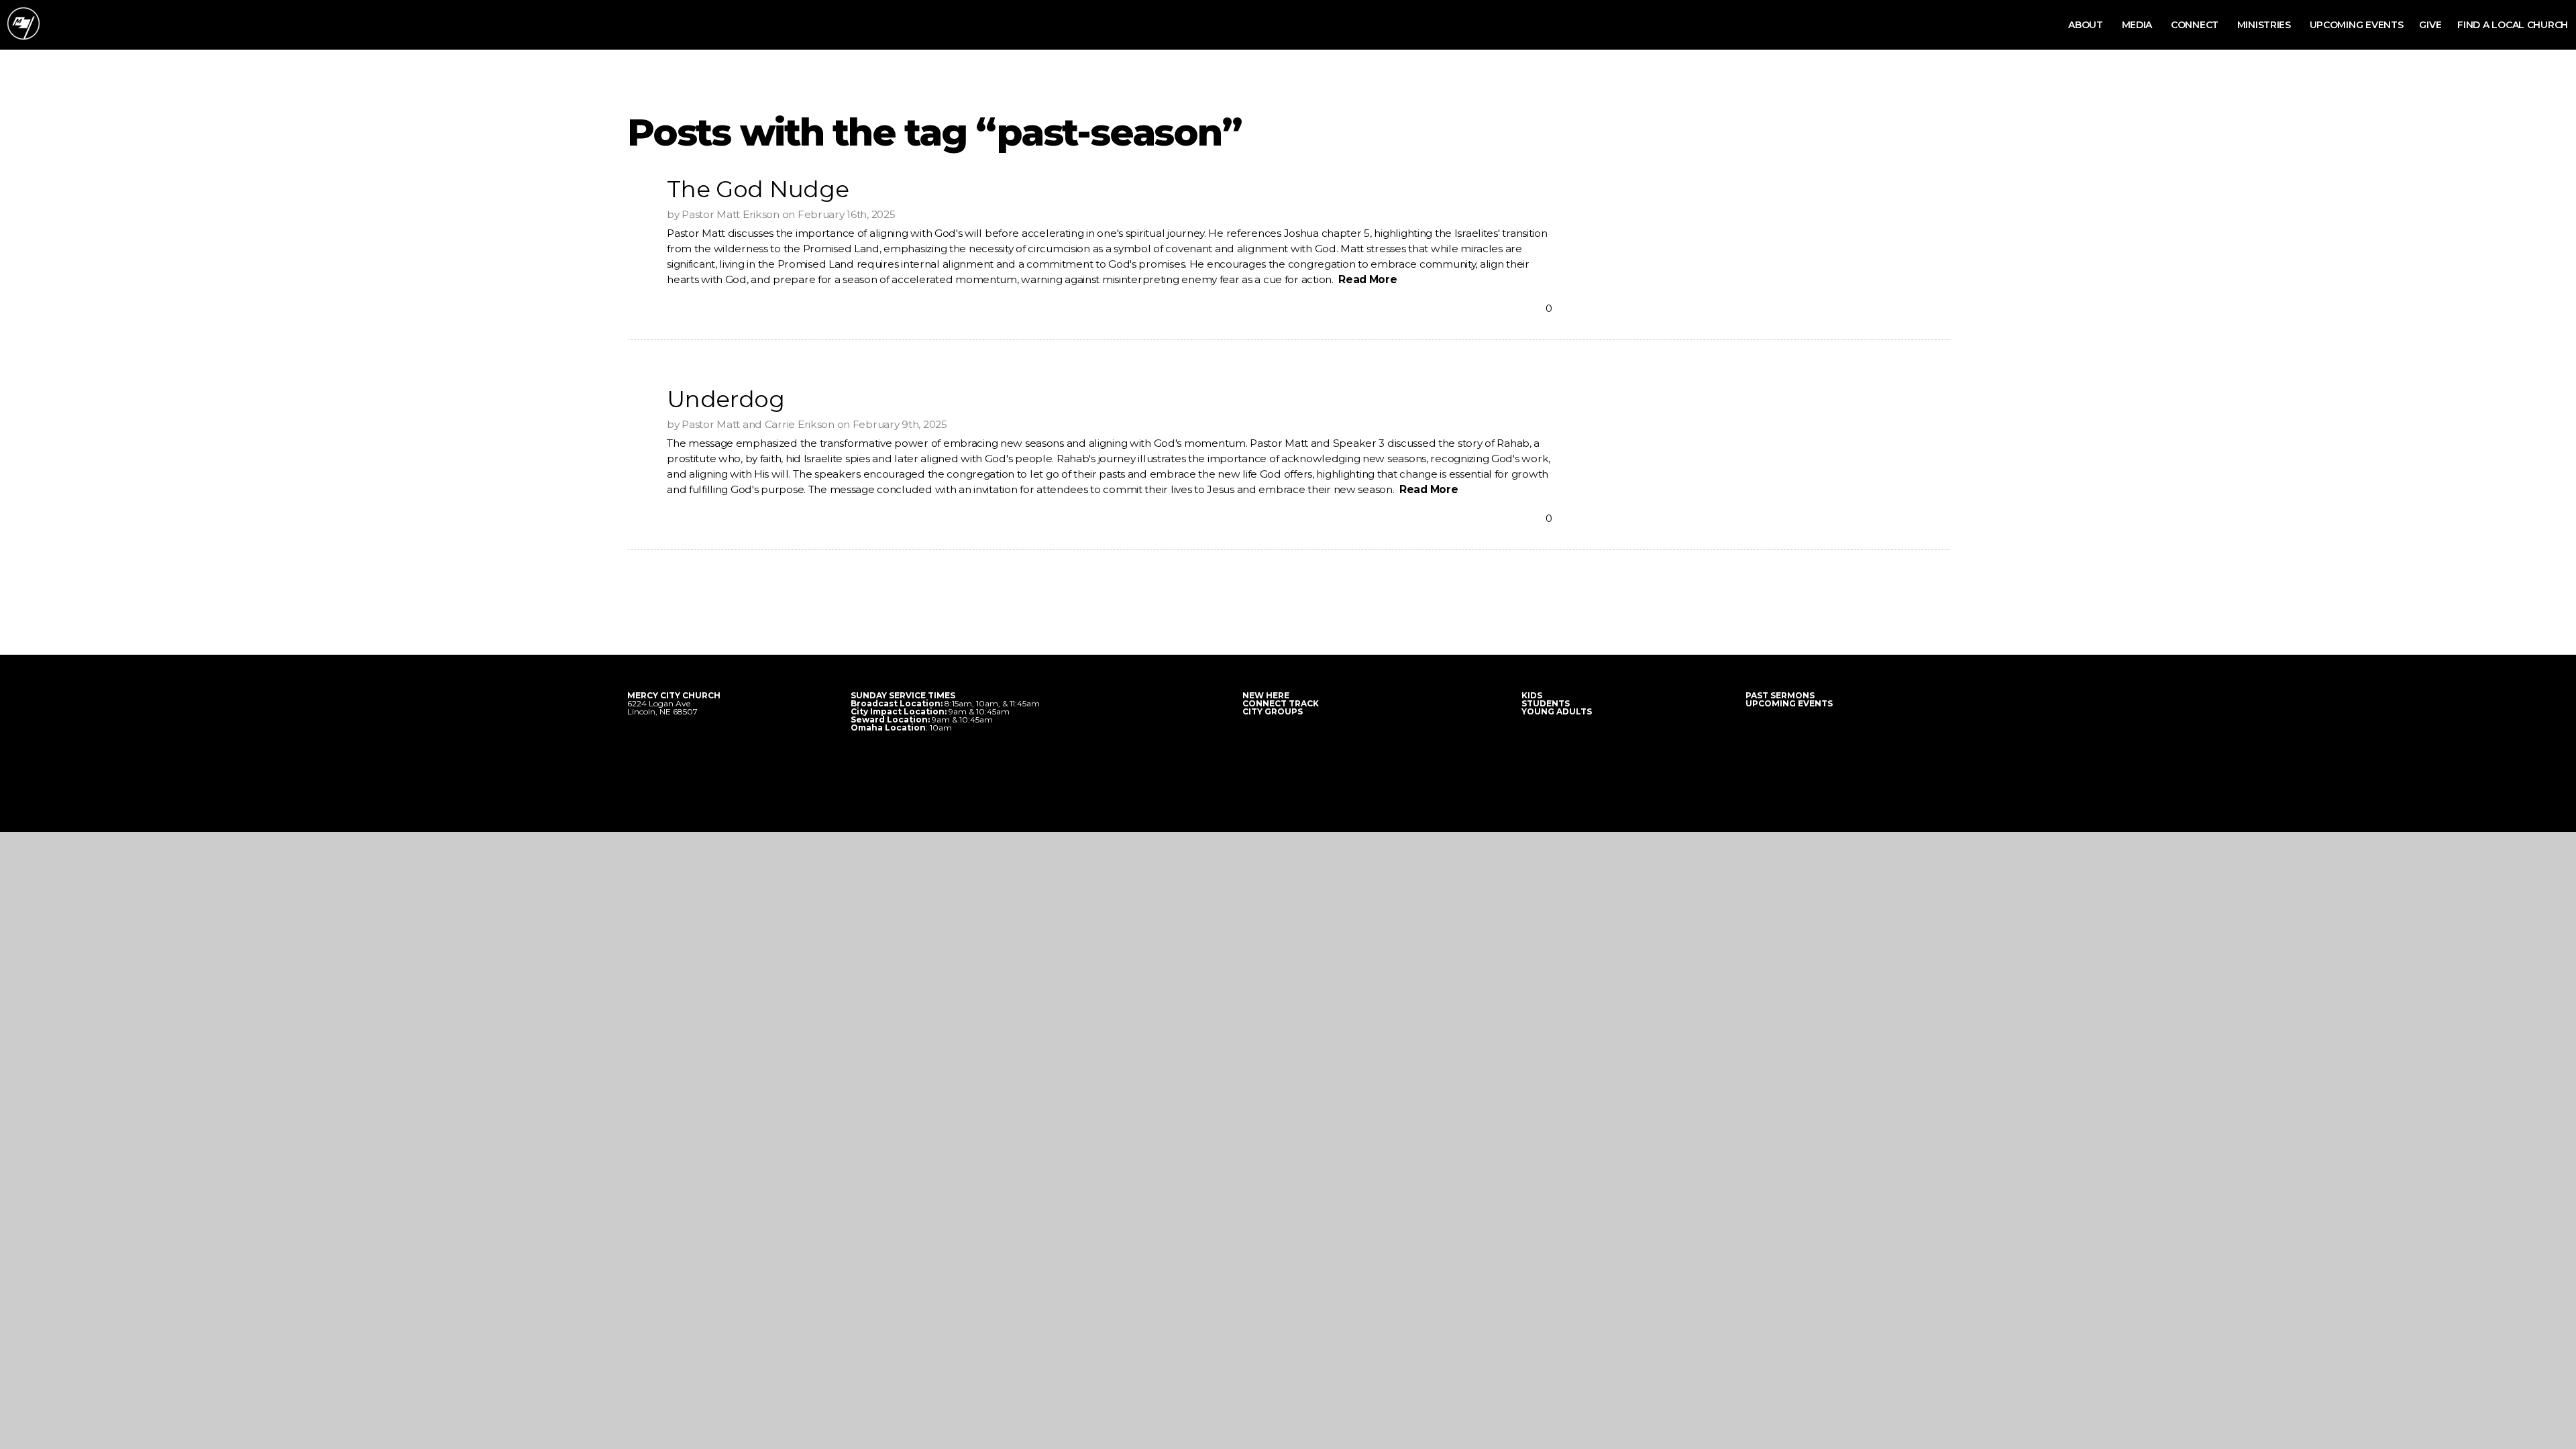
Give (2430, 25)
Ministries (2265, 25)
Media (2138, 25)
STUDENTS (1546, 703)
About (2087, 25)
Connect (2196, 25)
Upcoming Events (2357, 25)
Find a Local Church (2513, 25)
